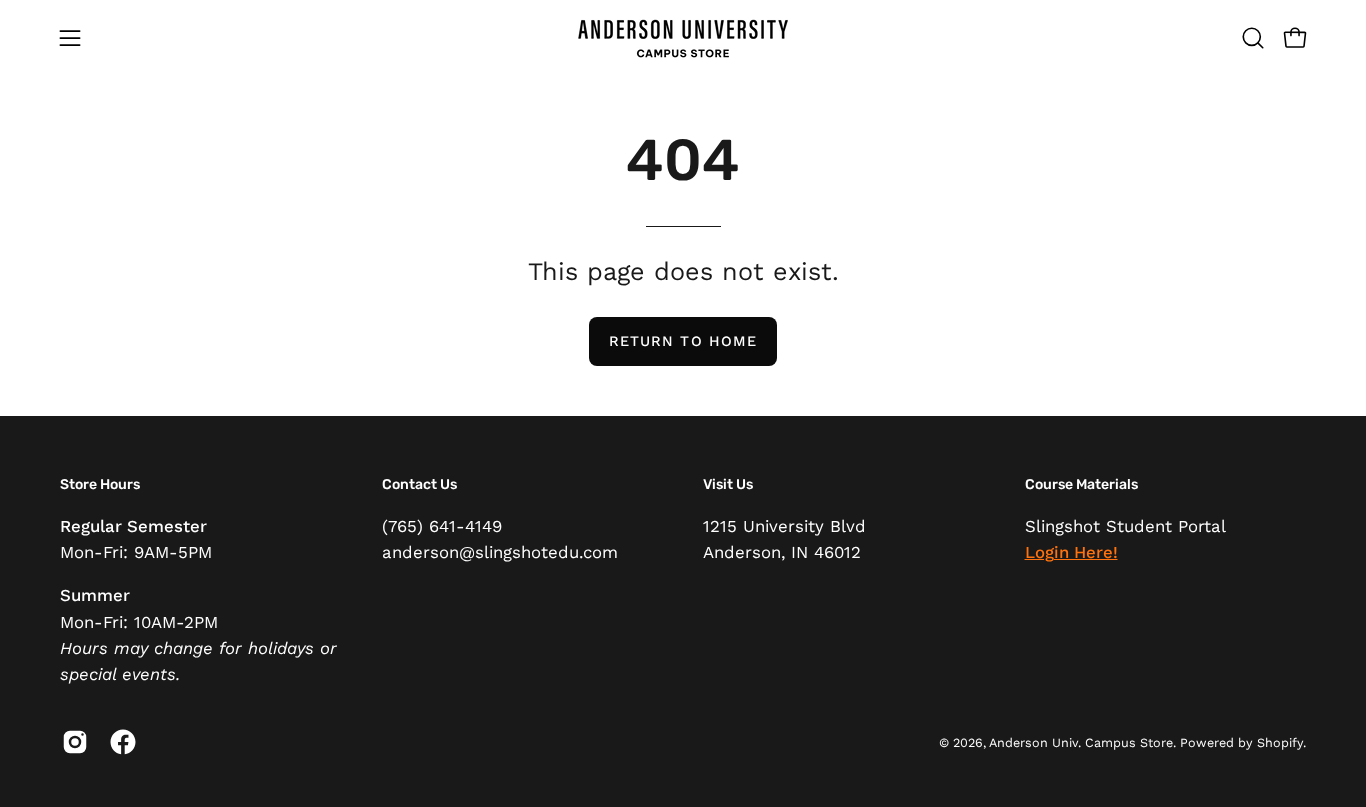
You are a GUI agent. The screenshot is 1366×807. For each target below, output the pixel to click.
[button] (1253, 38)
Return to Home (683, 341)
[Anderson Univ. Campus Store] (683, 37)
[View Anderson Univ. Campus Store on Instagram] (71, 742)
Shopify (1280, 742)
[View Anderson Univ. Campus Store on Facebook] (119, 742)
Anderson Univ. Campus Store (1081, 742)
